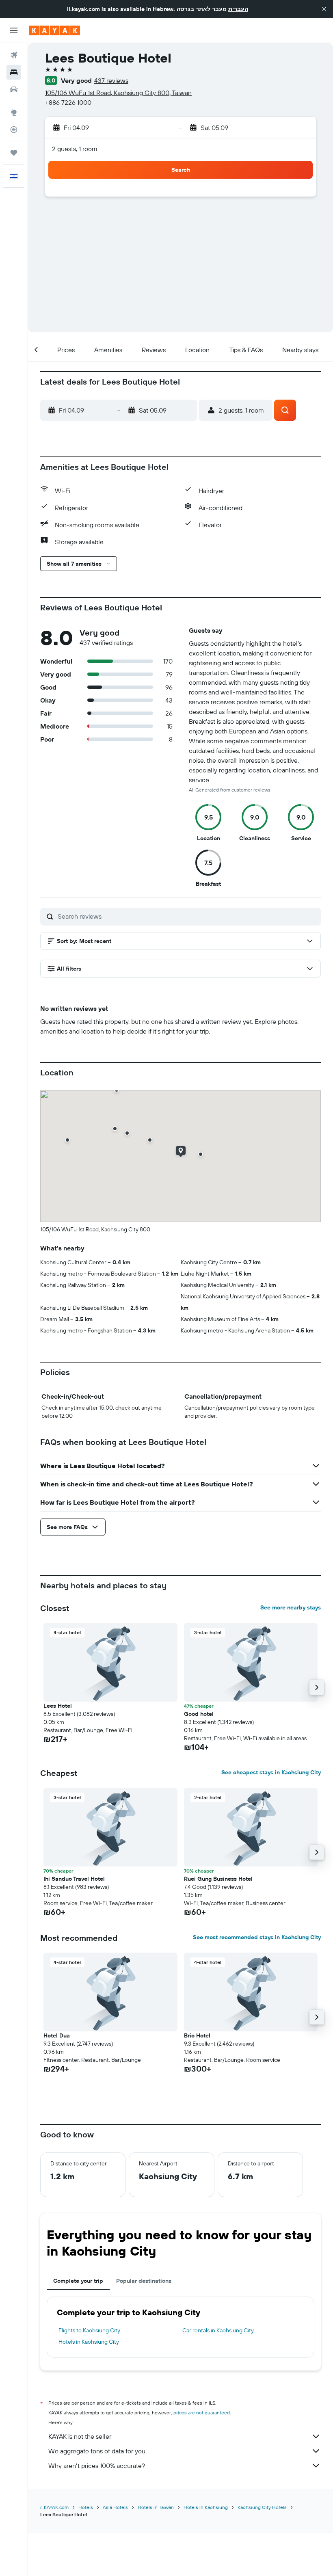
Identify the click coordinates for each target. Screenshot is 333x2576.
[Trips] (14, 153)
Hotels (86, 2507)
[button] (324, 9)
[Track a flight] (14, 130)
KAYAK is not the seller (80, 2436)
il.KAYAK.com (54, 2507)
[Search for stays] (14, 72)
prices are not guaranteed (202, 2413)
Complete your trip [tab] (78, 2281)
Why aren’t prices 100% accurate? (97, 2466)
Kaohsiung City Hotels (262, 2507)
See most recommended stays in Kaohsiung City (257, 1937)
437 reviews (111, 80)
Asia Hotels (115, 2507)
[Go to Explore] (14, 112)
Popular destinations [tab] (144, 2281)
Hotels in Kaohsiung (206, 2507)
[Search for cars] (14, 89)
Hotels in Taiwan (156, 2507)
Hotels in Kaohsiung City (89, 2342)
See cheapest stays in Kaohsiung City (271, 1772)
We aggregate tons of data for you (97, 2451)
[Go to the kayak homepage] (55, 30)
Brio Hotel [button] (197, 2035)
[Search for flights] (14, 55)
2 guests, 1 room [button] (75, 149)
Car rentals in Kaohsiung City (218, 2330)
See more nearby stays (291, 1607)
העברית (238, 9)
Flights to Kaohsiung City (89, 2330)
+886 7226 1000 (68, 102)
